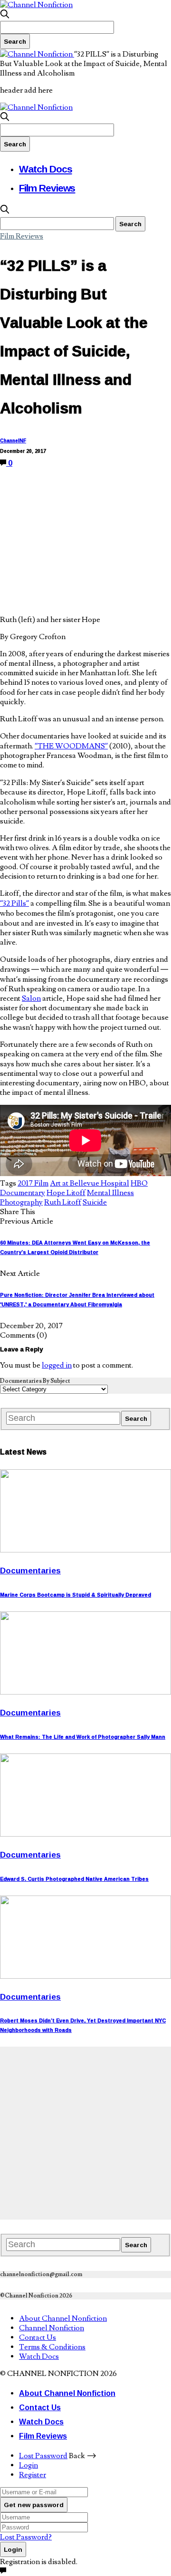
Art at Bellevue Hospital (90, 1183)
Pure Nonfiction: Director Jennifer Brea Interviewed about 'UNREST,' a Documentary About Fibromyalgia (77, 1300)
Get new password (34, 2505)
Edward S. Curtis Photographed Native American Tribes (74, 1879)
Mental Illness (110, 1193)
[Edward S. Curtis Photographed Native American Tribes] (85, 1834)
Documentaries (30, 1570)
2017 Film (33, 1183)
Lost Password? (26, 2537)
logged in (57, 1365)
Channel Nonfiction (52, 2328)
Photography (21, 1202)
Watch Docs (46, 169)
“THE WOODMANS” (71, 746)
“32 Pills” (14, 903)
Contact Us (38, 2337)
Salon (31, 998)
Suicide (95, 1202)
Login (28, 2465)
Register (33, 2475)
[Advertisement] (85, 2132)
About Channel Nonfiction (63, 2318)
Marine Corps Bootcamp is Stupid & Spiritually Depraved (76, 1595)
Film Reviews (47, 188)
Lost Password (43, 2456)
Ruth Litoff (63, 1202)
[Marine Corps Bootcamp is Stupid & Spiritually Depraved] (85, 1550)
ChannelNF (13, 441)
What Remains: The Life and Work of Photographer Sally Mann (83, 1737)
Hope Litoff (66, 1193)
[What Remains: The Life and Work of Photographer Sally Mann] (85, 1692)
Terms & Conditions (52, 2347)
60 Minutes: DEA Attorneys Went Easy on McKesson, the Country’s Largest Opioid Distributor (75, 1247)
